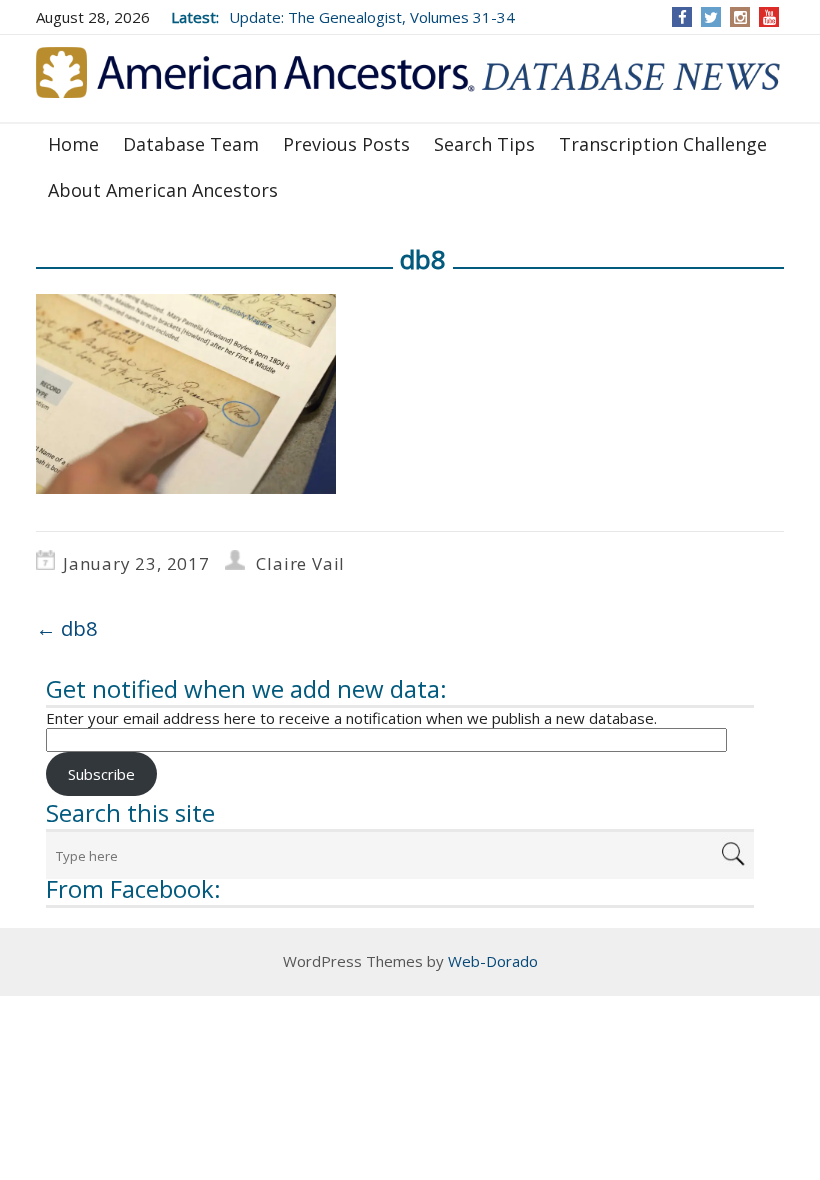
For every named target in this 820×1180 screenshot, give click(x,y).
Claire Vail (300, 563)
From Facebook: (133, 888)
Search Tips (484, 144)
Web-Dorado (493, 961)
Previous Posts (346, 144)
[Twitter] (711, 17)
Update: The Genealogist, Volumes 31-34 (372, 17)
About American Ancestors (163, 190)
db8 (66, 628)
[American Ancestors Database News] (410, 77)
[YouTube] (769, 17)
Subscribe (101, 774)
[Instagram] (740, 17)
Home (73, 144)
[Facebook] (682, 17)
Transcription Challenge (663, 144)
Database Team (191, 144)
